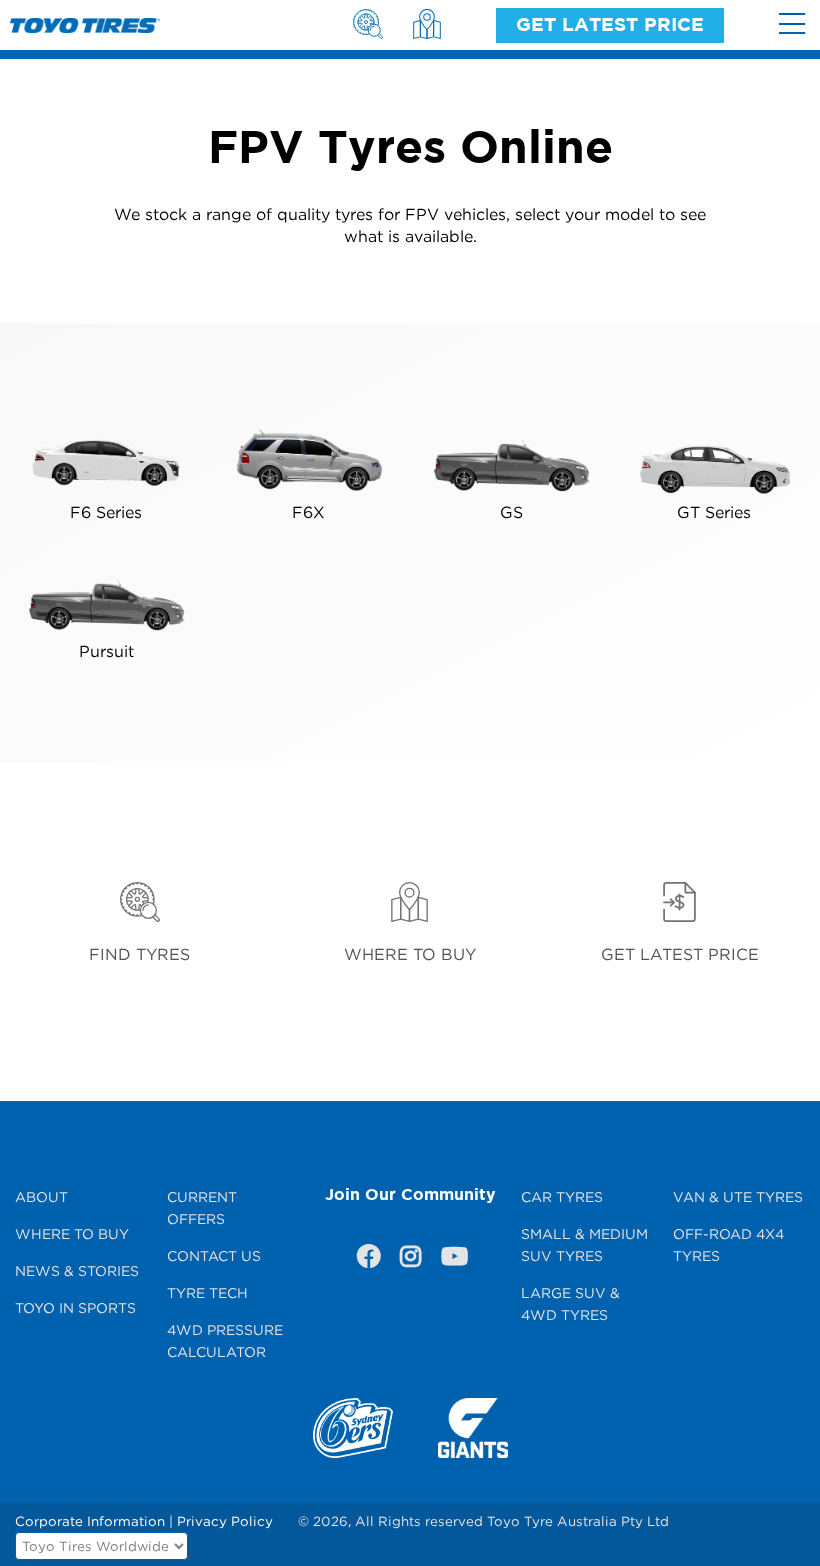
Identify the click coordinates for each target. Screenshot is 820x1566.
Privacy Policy (225, 1521)
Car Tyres (562, 1196)
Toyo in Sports (75, 1307)
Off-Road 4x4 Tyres (728, 1244)
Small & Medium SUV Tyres (584, 1244)
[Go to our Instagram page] (410, 1260)
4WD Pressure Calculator (225, 1340)
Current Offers (202, 1207)
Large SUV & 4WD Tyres (570, 1303)
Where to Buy (72, 1233)
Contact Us (214, 1255)
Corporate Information (90, 1521)
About (41, 1196)
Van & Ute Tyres (738, 1196)
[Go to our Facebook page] (368, 1260)
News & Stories (77, 1270)
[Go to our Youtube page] (452, 1260)
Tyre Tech (207, 1292)
